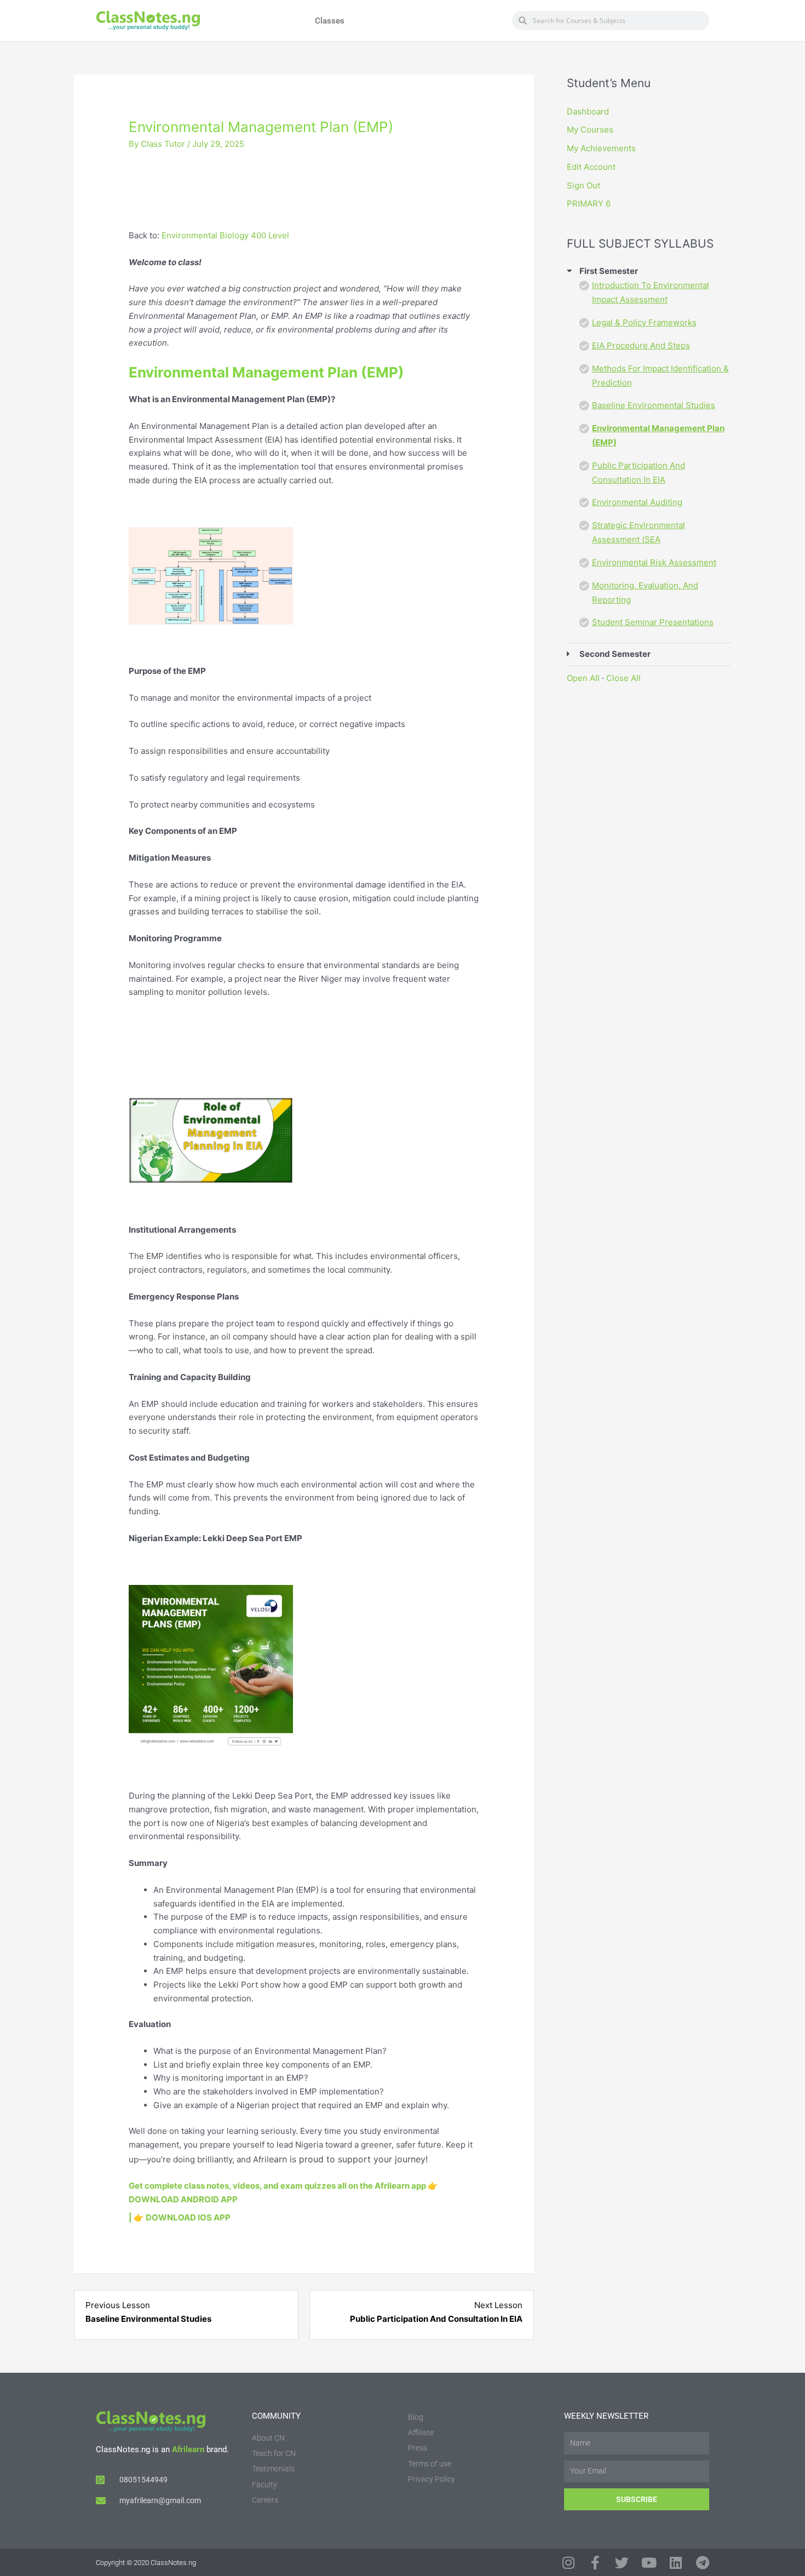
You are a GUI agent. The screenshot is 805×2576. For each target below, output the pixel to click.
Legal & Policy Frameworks (644, 322)
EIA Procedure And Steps (641, 345)
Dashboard (588, 111)
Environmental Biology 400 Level (225, 235)
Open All (583, 678)
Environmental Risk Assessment (654, 562)
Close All (623, 678)
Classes (330, 21)
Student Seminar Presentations (653, 622)
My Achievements (601, 148)
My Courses (590, 130)
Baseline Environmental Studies (654, 405)
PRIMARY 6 (589, 204)
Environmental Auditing (637, 502)
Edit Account (591, 167)
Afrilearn (188, 2449)
